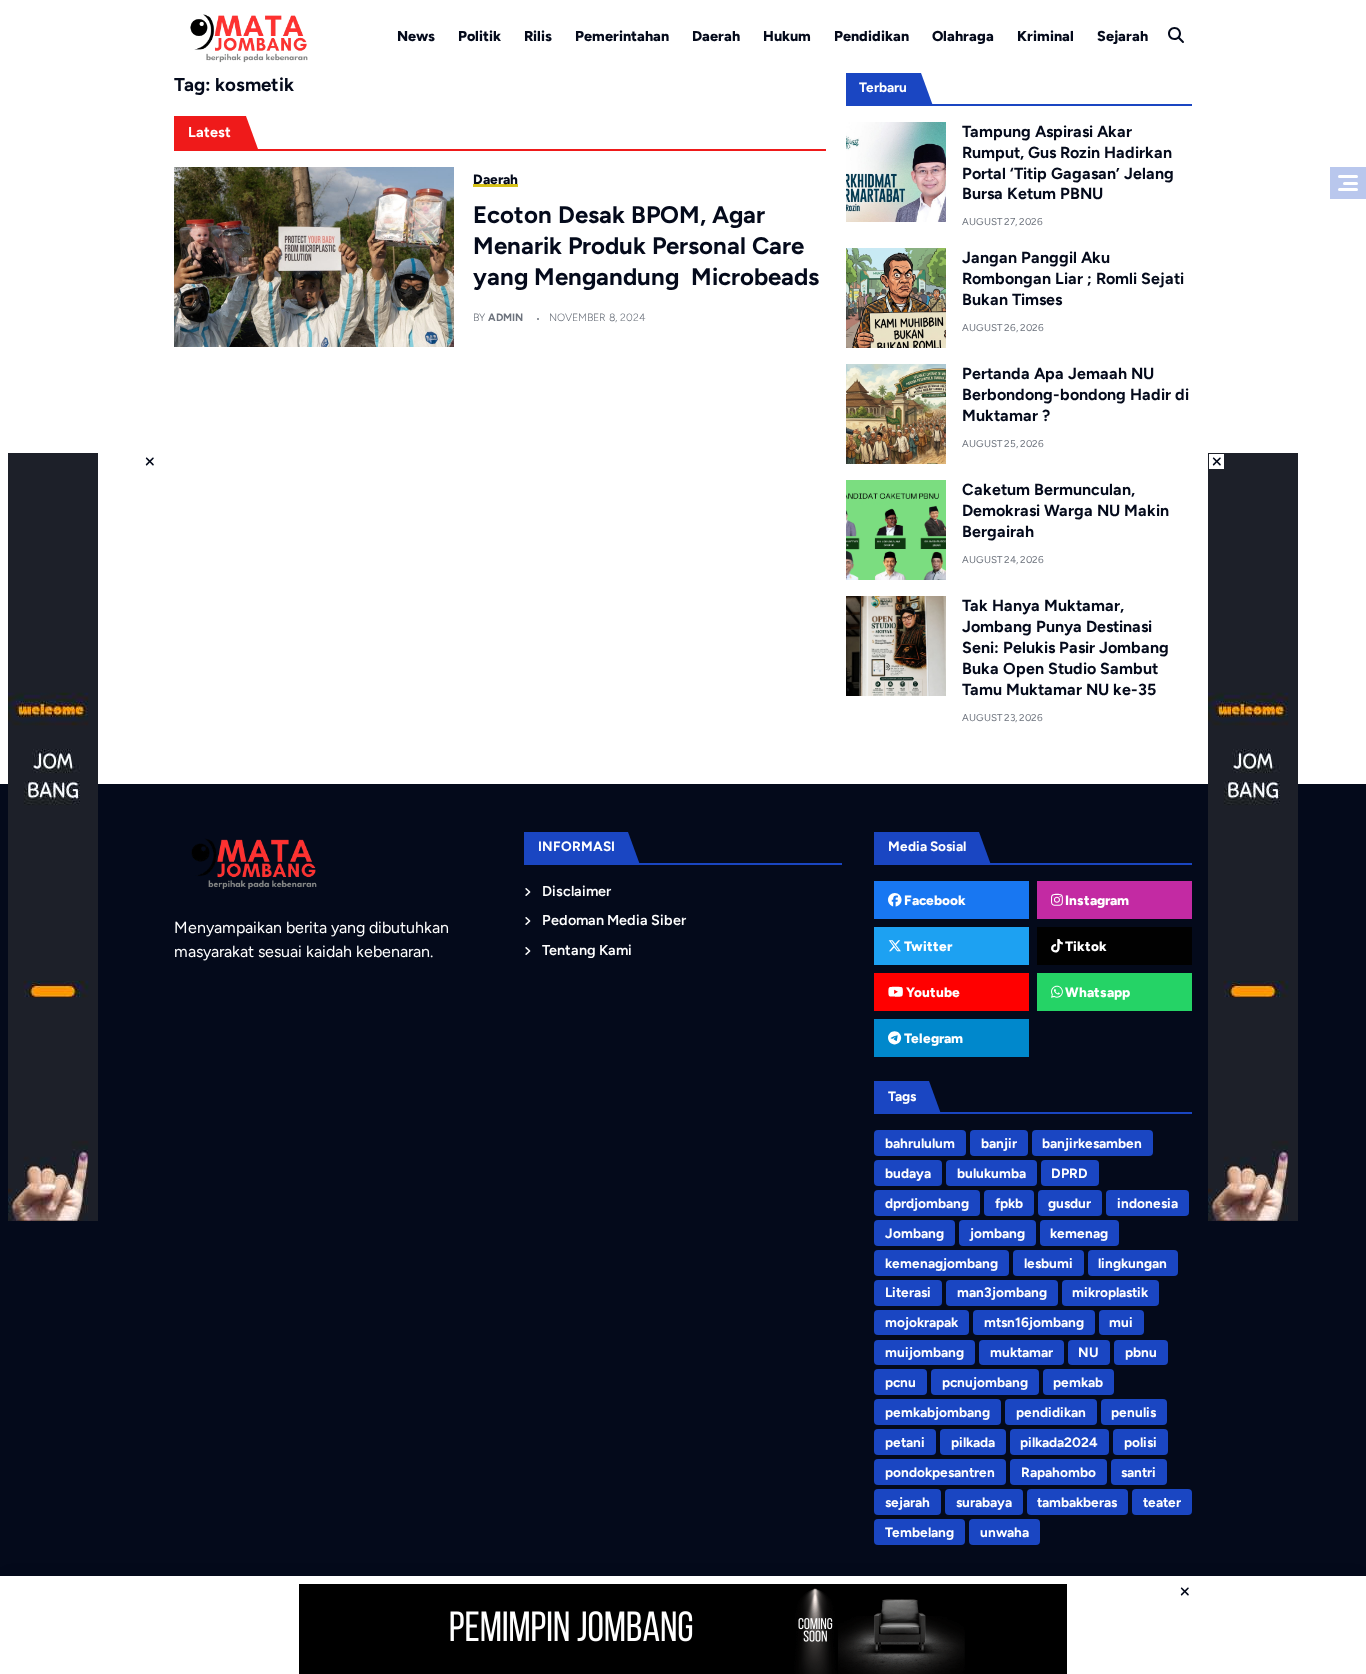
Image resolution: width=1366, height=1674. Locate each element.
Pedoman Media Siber (614, 920)
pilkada (973, 1442)
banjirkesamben (1092, 1143)
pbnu (1141, 1352)
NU (1088, 1352)
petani (905, 1442)
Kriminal (1045, 36)
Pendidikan (871, 36)
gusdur (1069, 1203)
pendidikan (1051, 1412)
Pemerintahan (622, 36)
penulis (1133, 1412)
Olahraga (963, 36)
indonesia (1147, 1203)
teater (1162, 1502)
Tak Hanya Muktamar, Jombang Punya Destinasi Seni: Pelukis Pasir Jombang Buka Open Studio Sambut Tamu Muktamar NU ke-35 (1065, 647)
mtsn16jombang (1034, 1322)
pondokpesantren (940, 1472)
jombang (997, 1233)
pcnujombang (985, 1382)
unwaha (1004, 1532)
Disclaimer (576, 891)
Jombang (914, 1233)
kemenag (1079, 1233)
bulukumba (991, 1173)
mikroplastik (1110, 1292)
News (416, 36)
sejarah (907, 1502)
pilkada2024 (1059, 1442)
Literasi (908, 1292)
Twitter (926, 946)
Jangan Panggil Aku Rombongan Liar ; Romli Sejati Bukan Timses (1073, 278)
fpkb (1009, 1203)
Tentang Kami (587, 950)
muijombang (924, 1352)
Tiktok (1084, 946)
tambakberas (1077, 1502)
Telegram (932, 1038)
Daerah (716, 36)
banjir (999, 1143)
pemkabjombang (937, 1412)
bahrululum (920, 1143)
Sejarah (1122, 36)
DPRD (1069, 1173)
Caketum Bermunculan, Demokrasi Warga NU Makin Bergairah (1065, 510)
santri (1138, 1472)
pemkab (1078, 1382)
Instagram (1095, 900)
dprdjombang (927, 1203)
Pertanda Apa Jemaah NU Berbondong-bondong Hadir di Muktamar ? (1075, 394)
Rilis (538, 36)
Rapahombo (1058, 1472)
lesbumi (1048, 1263)
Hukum (787, 36)
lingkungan (1132, 1263)
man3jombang (1002, 1292)
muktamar (1021, 1352)
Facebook (933, 900)
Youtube (931, 992)
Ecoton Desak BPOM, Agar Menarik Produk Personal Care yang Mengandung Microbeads (646, 245)
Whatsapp (1096, 992)
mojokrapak (921, 1322)
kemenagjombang (941, 1263)
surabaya (984, 1502)
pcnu (900, 1382)
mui (1121, 1322)
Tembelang (919, 1532)
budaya (908, 1173)
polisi (1140, 1442)
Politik (479, 36)
